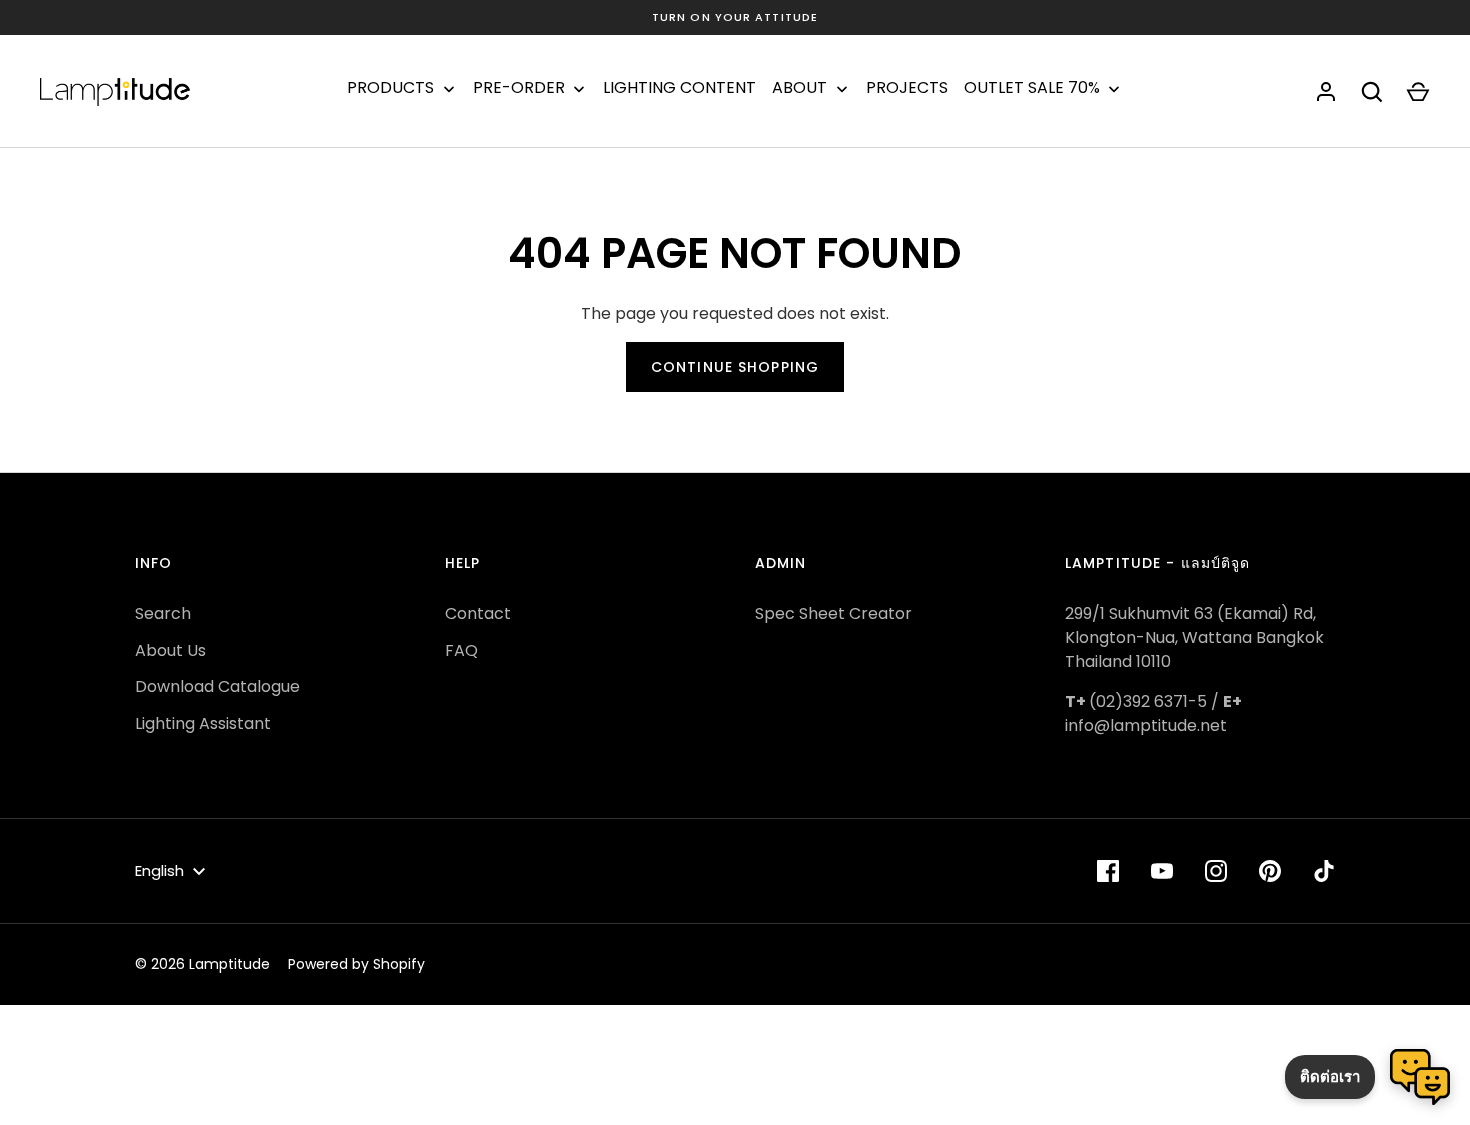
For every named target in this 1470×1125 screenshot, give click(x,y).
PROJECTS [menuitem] (907, 88)
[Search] (1372, 92)
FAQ (461, 650)
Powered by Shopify (356, 964)
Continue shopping (735, 367)
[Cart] (1418, 92)
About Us (170, 650)
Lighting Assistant (203, 723)
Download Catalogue (217, 686)
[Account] (1326, 92)
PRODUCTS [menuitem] (390, 88)
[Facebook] (1108, 871)
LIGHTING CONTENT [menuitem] (679, 88)
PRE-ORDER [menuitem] (519, 88)
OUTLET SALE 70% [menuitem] (1032, 88)
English (159, 870)
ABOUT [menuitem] (799, 88)
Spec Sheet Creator (833, 613)
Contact (478, 613)
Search (163, 613)
